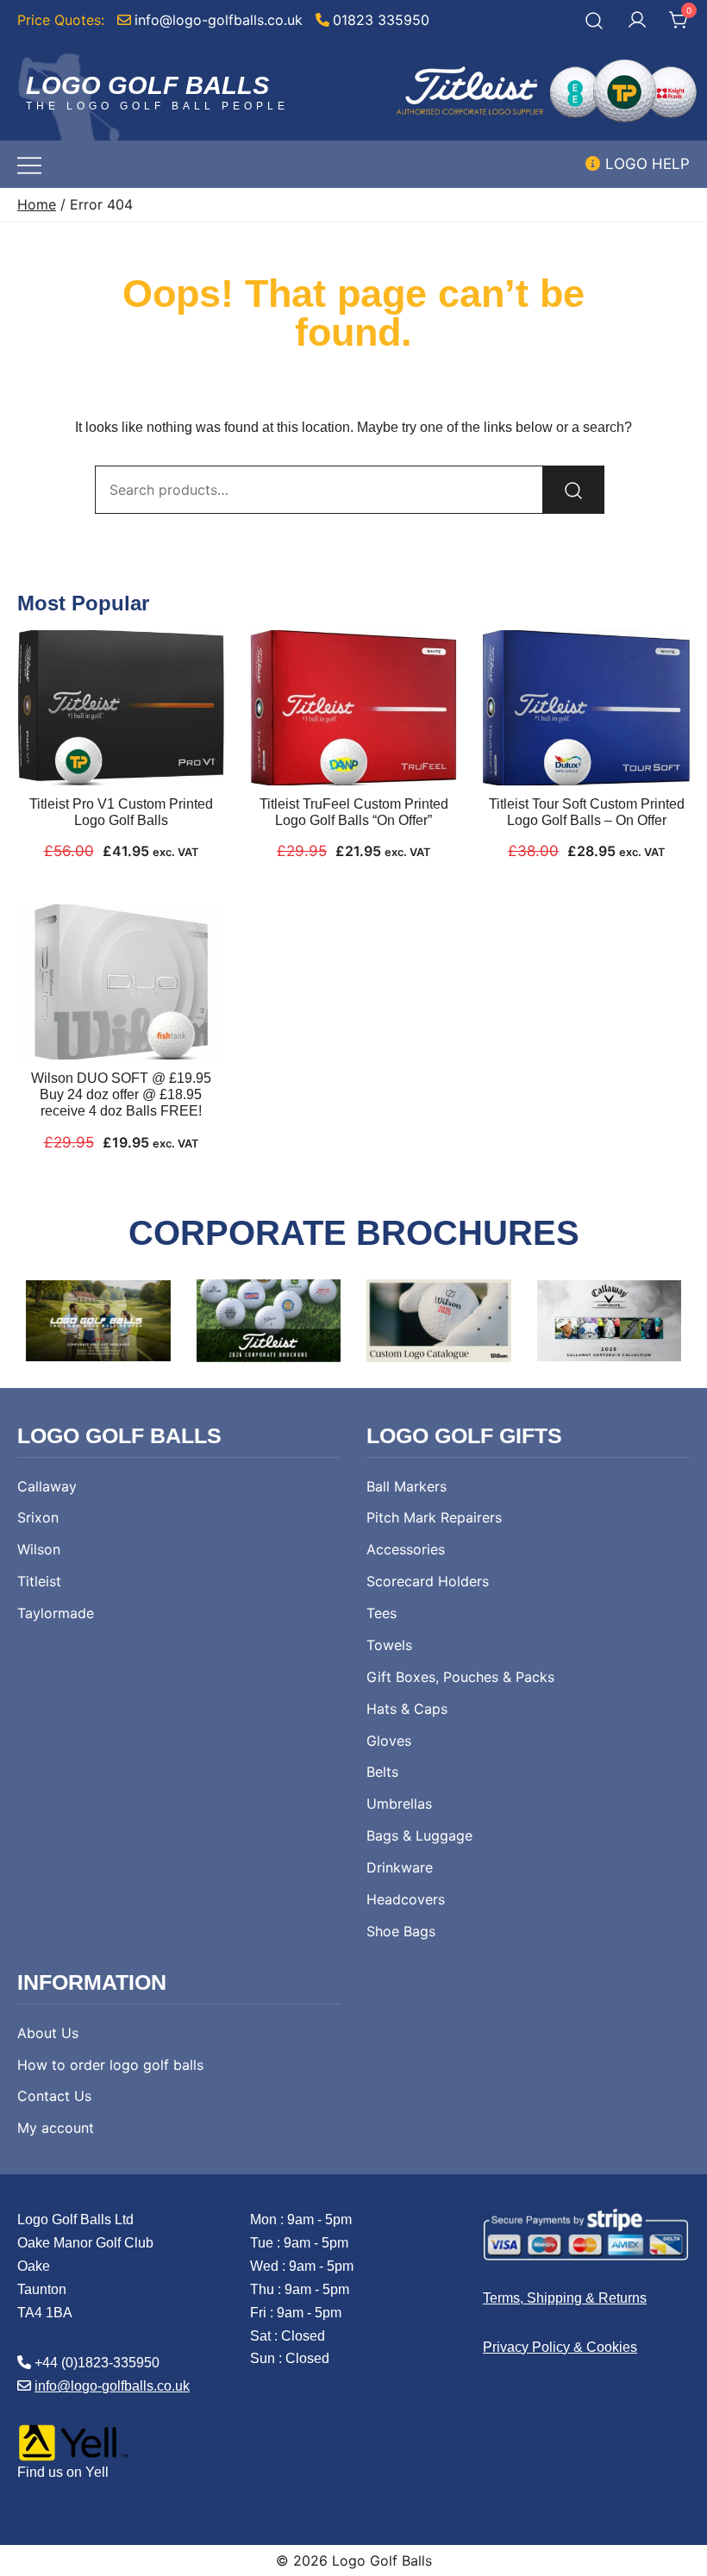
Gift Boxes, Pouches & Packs (460, 1677)
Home (37, 205)
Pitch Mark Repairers (434, 1517)
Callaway (47, 1486)
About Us (48, 2033)
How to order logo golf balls (110, 2065)
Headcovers (406, 1899)
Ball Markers (407, 1486)
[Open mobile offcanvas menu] (29, 164)
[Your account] (637, 21)
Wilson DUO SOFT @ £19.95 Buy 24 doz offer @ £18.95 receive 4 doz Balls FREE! (121, 1094)
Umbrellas (399, 1804)
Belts (382, 1772)
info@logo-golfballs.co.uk (112, 2386)
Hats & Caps (407, 1709)
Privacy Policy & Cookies (560, 2347)
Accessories (406, 1549)
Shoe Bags (401, 1931)
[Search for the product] (573, 490)
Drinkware (400, 1867)
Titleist (39, 1581)
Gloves (389, 1741)
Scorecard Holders (428, 1581)
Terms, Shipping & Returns (565, 2298)
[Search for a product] (594, 20)
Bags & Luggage (419, 1835)
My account (56, 2128)
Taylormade (56, 1613)
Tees (382, 1613)
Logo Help (645, 164)
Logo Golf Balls (147, 85)
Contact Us (54, 2096)
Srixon (38, 1517)
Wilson (39, 1549)
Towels (389, 1645)
